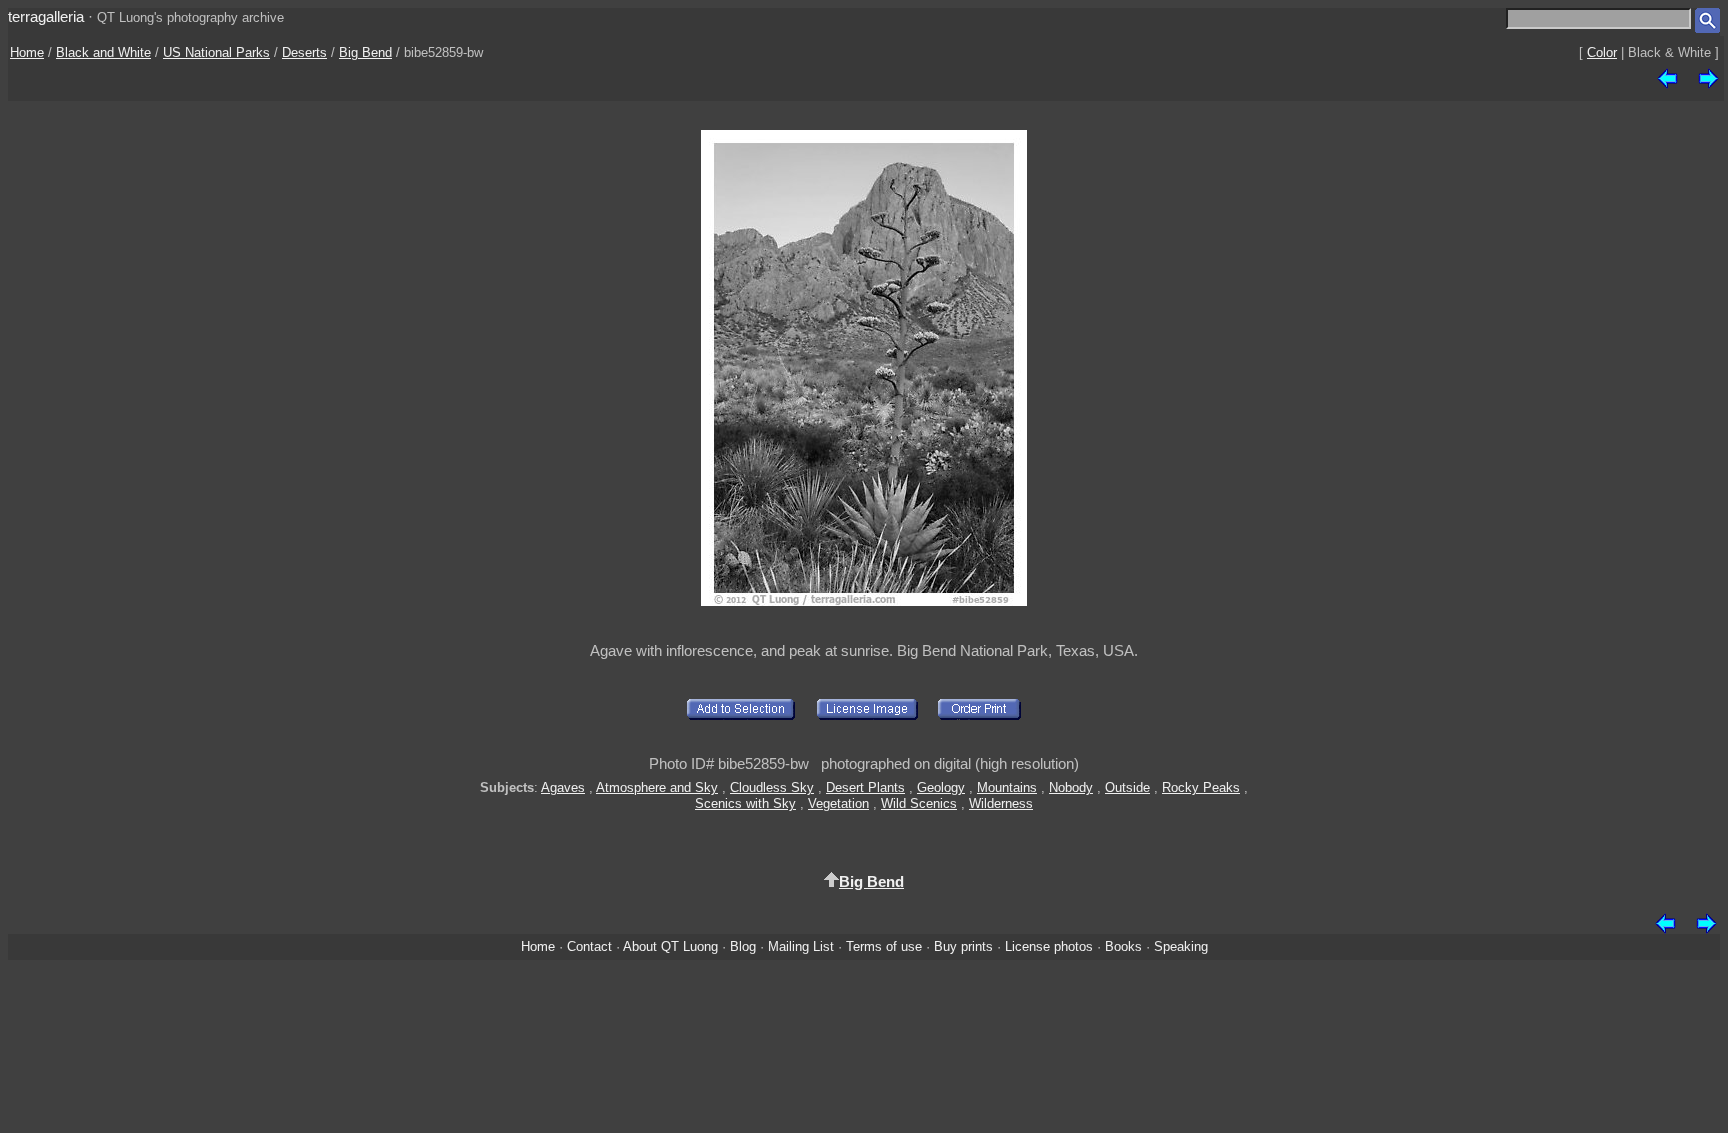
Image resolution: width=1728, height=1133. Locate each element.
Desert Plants (865, 787)
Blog (743, 946)
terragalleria (46, 16)
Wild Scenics (919, 803)
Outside (1127, 787)
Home (27, 52)
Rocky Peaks (1201, 787)
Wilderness (1001, 803)
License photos (1049, 946)
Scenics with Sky (745, 803)
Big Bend (365, 52)
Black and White (103, 52)
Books (1123, 946)
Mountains (1007, 787)
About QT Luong (670, 946)
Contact (589, 946)
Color (1602, 52)
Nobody (1071, 787)
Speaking (1181, 946)
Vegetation (838, 803)
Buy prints (963, 946)
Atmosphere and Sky (657, 787)
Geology (941, 787)
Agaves (563, 787)
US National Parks (216, 52)
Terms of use (884, 946)
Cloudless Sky (772, 787)
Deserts (304, 52)
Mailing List (801, 946)
